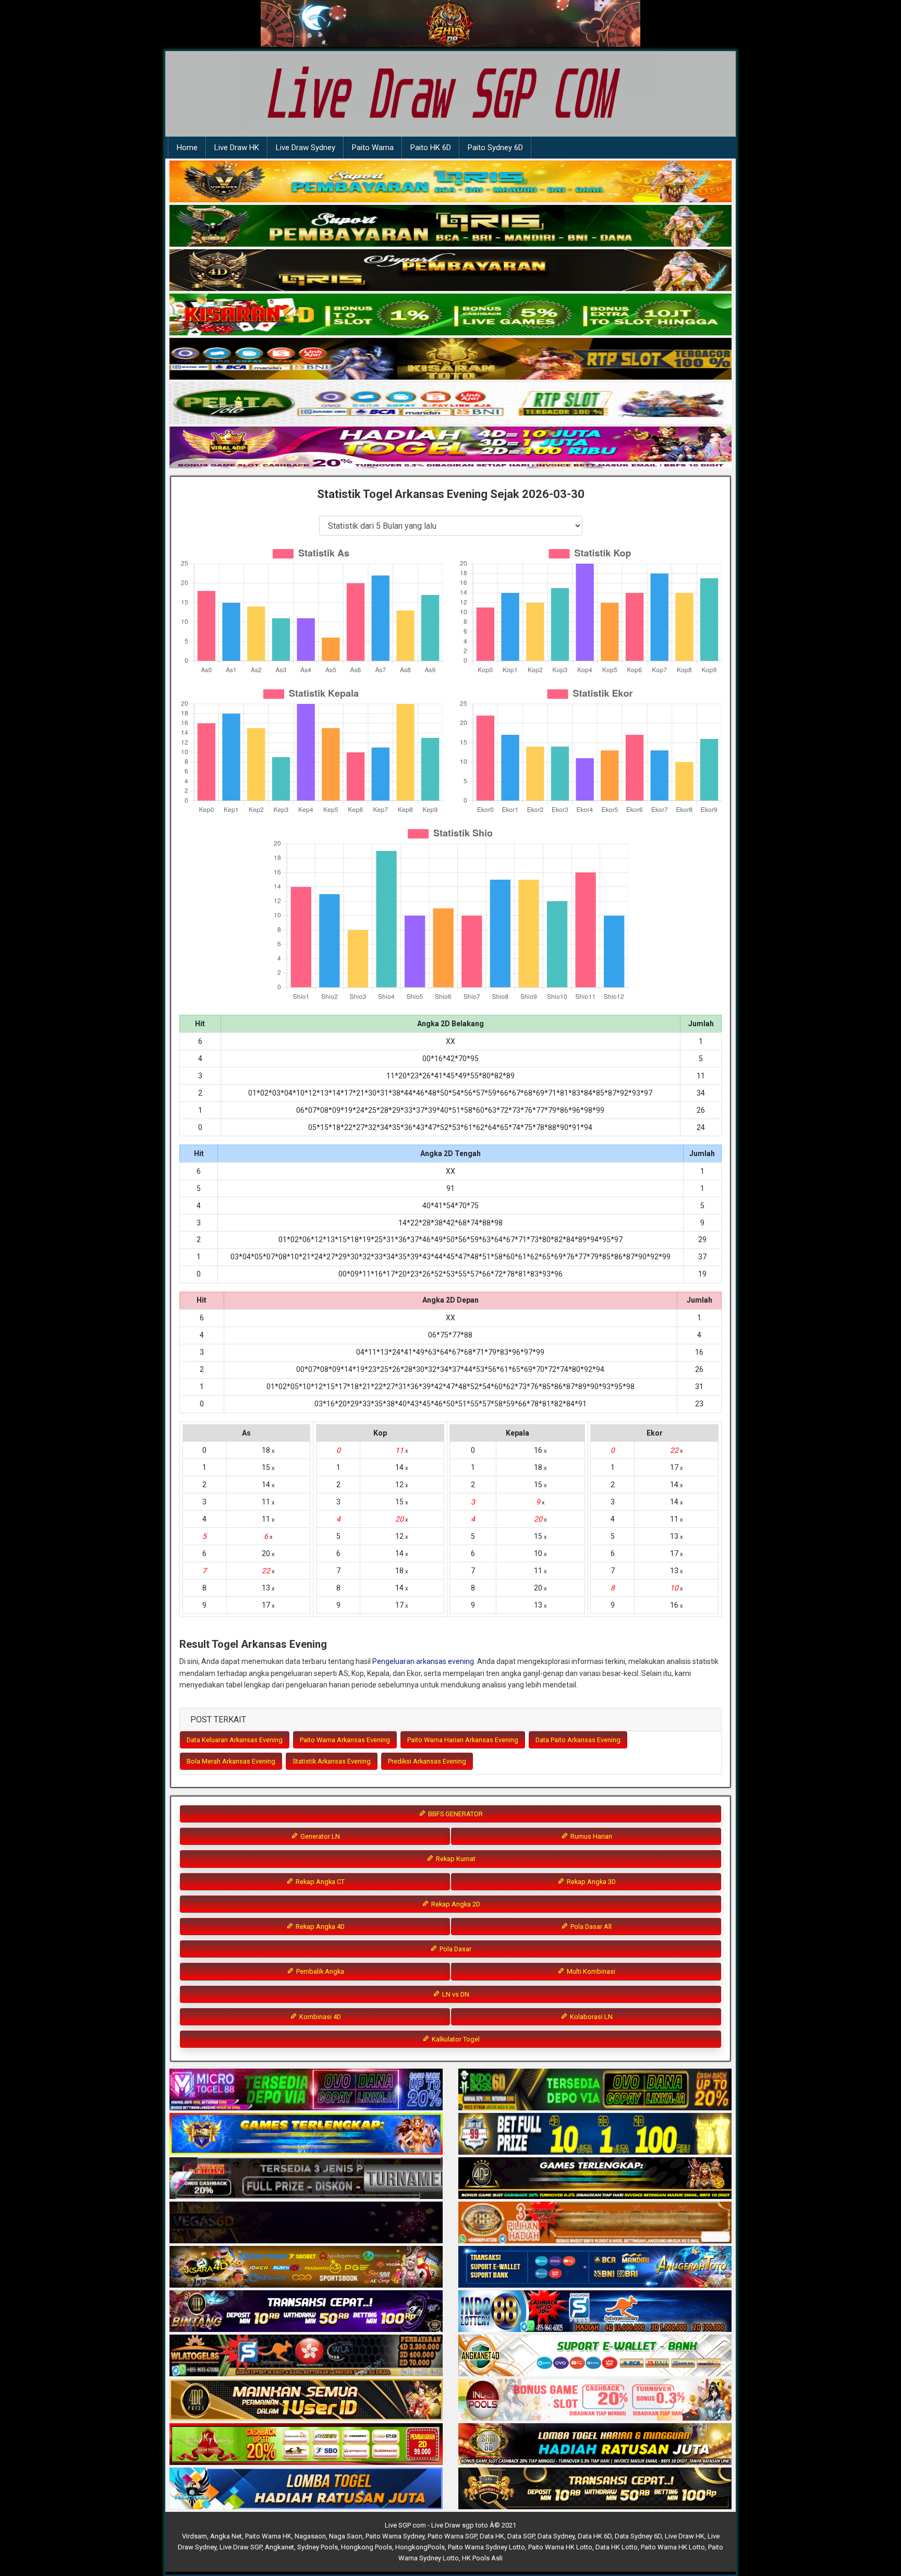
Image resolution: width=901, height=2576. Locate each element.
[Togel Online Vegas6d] (306, 2223)
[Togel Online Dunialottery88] (595, 2223)
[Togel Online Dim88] (451, 226)
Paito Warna (373, 148)
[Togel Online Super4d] (451, 271)
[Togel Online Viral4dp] (451, 448)
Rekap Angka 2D (455, 1904)
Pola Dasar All (590, 1927)
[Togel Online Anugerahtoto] (595, 2267)
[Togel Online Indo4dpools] (306, 2489)
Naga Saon (346, 2536)
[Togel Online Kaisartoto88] (306, 2445)
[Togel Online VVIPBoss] (451, 182)
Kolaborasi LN (590, 2017)
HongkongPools (420, 2547)
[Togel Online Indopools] (595, 2400)
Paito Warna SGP (452, 2536)
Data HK (492, 2536)
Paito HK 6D (431, 148)
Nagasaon (310, 2536)
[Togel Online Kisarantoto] (451, 359)
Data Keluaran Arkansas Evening (235, 1740)
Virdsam (194, 2536)
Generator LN (319, 1836)
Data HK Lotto (617, 2547)
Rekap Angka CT (319, 1882)
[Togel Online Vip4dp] (595, 2179)
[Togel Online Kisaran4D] (451, 315)
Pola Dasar (455, 1949)
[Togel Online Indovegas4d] (595, 2489)
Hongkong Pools (367, 2547)
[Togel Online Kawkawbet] (306, 2179)
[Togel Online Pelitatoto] (451, 404)
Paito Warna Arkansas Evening (345, 1740)
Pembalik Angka (319, 1971)
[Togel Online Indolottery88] (595, 2312)
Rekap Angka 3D (590, 1882)
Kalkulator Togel (455, 2039)
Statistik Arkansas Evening (332, 1761)
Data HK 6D (595, 2536)
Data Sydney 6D (638, 2536)
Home (187, 148)
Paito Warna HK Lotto (560, 2547)
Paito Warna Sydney (395, 2536)
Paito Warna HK (268, 2536)
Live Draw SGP (241, 2547)
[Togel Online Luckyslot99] (595, 2134)
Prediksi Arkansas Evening (427, 1761)
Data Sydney (556, 2536)
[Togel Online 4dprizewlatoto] (306, 2400)
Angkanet (279, 2547)
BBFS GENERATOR (455, 1814)
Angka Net (226, 2536)
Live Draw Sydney (306, 148)
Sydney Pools (318, 2547)
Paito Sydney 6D (495, 148)
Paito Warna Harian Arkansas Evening (463, 1740)
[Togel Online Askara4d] (306, 2267)
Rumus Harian (590, 1836)
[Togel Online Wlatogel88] (306, 2356)
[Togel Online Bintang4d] (306, 2312)
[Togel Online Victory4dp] (306, 2134)
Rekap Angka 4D (319, 1927)
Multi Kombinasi (590, 1971)
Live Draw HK (237, 148)
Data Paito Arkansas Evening (578, 1740)
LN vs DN (455, 1994)
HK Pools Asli (482, 2558)
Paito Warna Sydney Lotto (486, 2547)
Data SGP (521, 2536)
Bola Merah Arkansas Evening (231, 1761)
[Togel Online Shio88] (595, 2445)
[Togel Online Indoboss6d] (595, 2090)
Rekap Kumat (455, 1859)
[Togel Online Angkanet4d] (595, 2356)
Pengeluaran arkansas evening (423, 1661)
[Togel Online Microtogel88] (306, 2090)
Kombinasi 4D (319, 2017)
